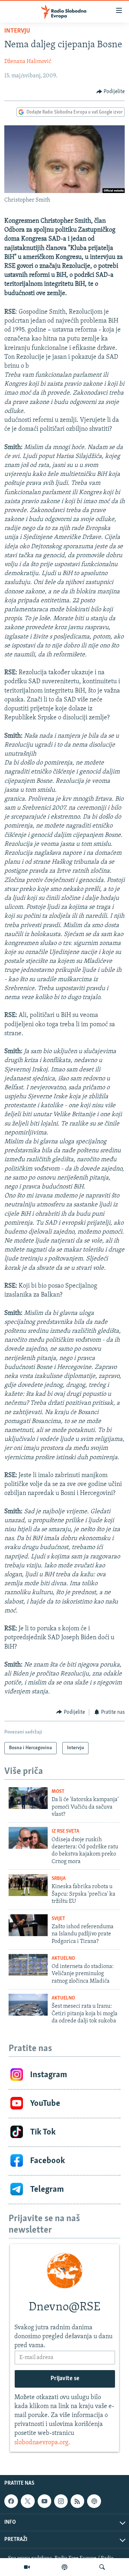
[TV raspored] (94, 2501)
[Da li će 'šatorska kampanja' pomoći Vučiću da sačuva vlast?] (28, 1798)
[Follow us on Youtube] (44, 2501)
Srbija (59, 1879)
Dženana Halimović (28, 62)
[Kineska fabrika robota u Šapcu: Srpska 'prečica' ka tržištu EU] (28, 1885)
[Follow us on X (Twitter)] (28, 2501)
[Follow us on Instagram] (61, 2501)
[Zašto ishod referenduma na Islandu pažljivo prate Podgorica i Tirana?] (28, 1925)
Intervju (17, 31)
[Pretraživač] (102, 2567)
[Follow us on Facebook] (11, 2501)
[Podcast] (64, 2567)
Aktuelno (63, 1958)
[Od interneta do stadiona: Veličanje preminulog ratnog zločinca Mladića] (28, 1965)
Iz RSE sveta (65, 1831)
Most (58, 1792)
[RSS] (77, 2501)
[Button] (111, 92)
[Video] (27, 2567)
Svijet (58, 1919)
